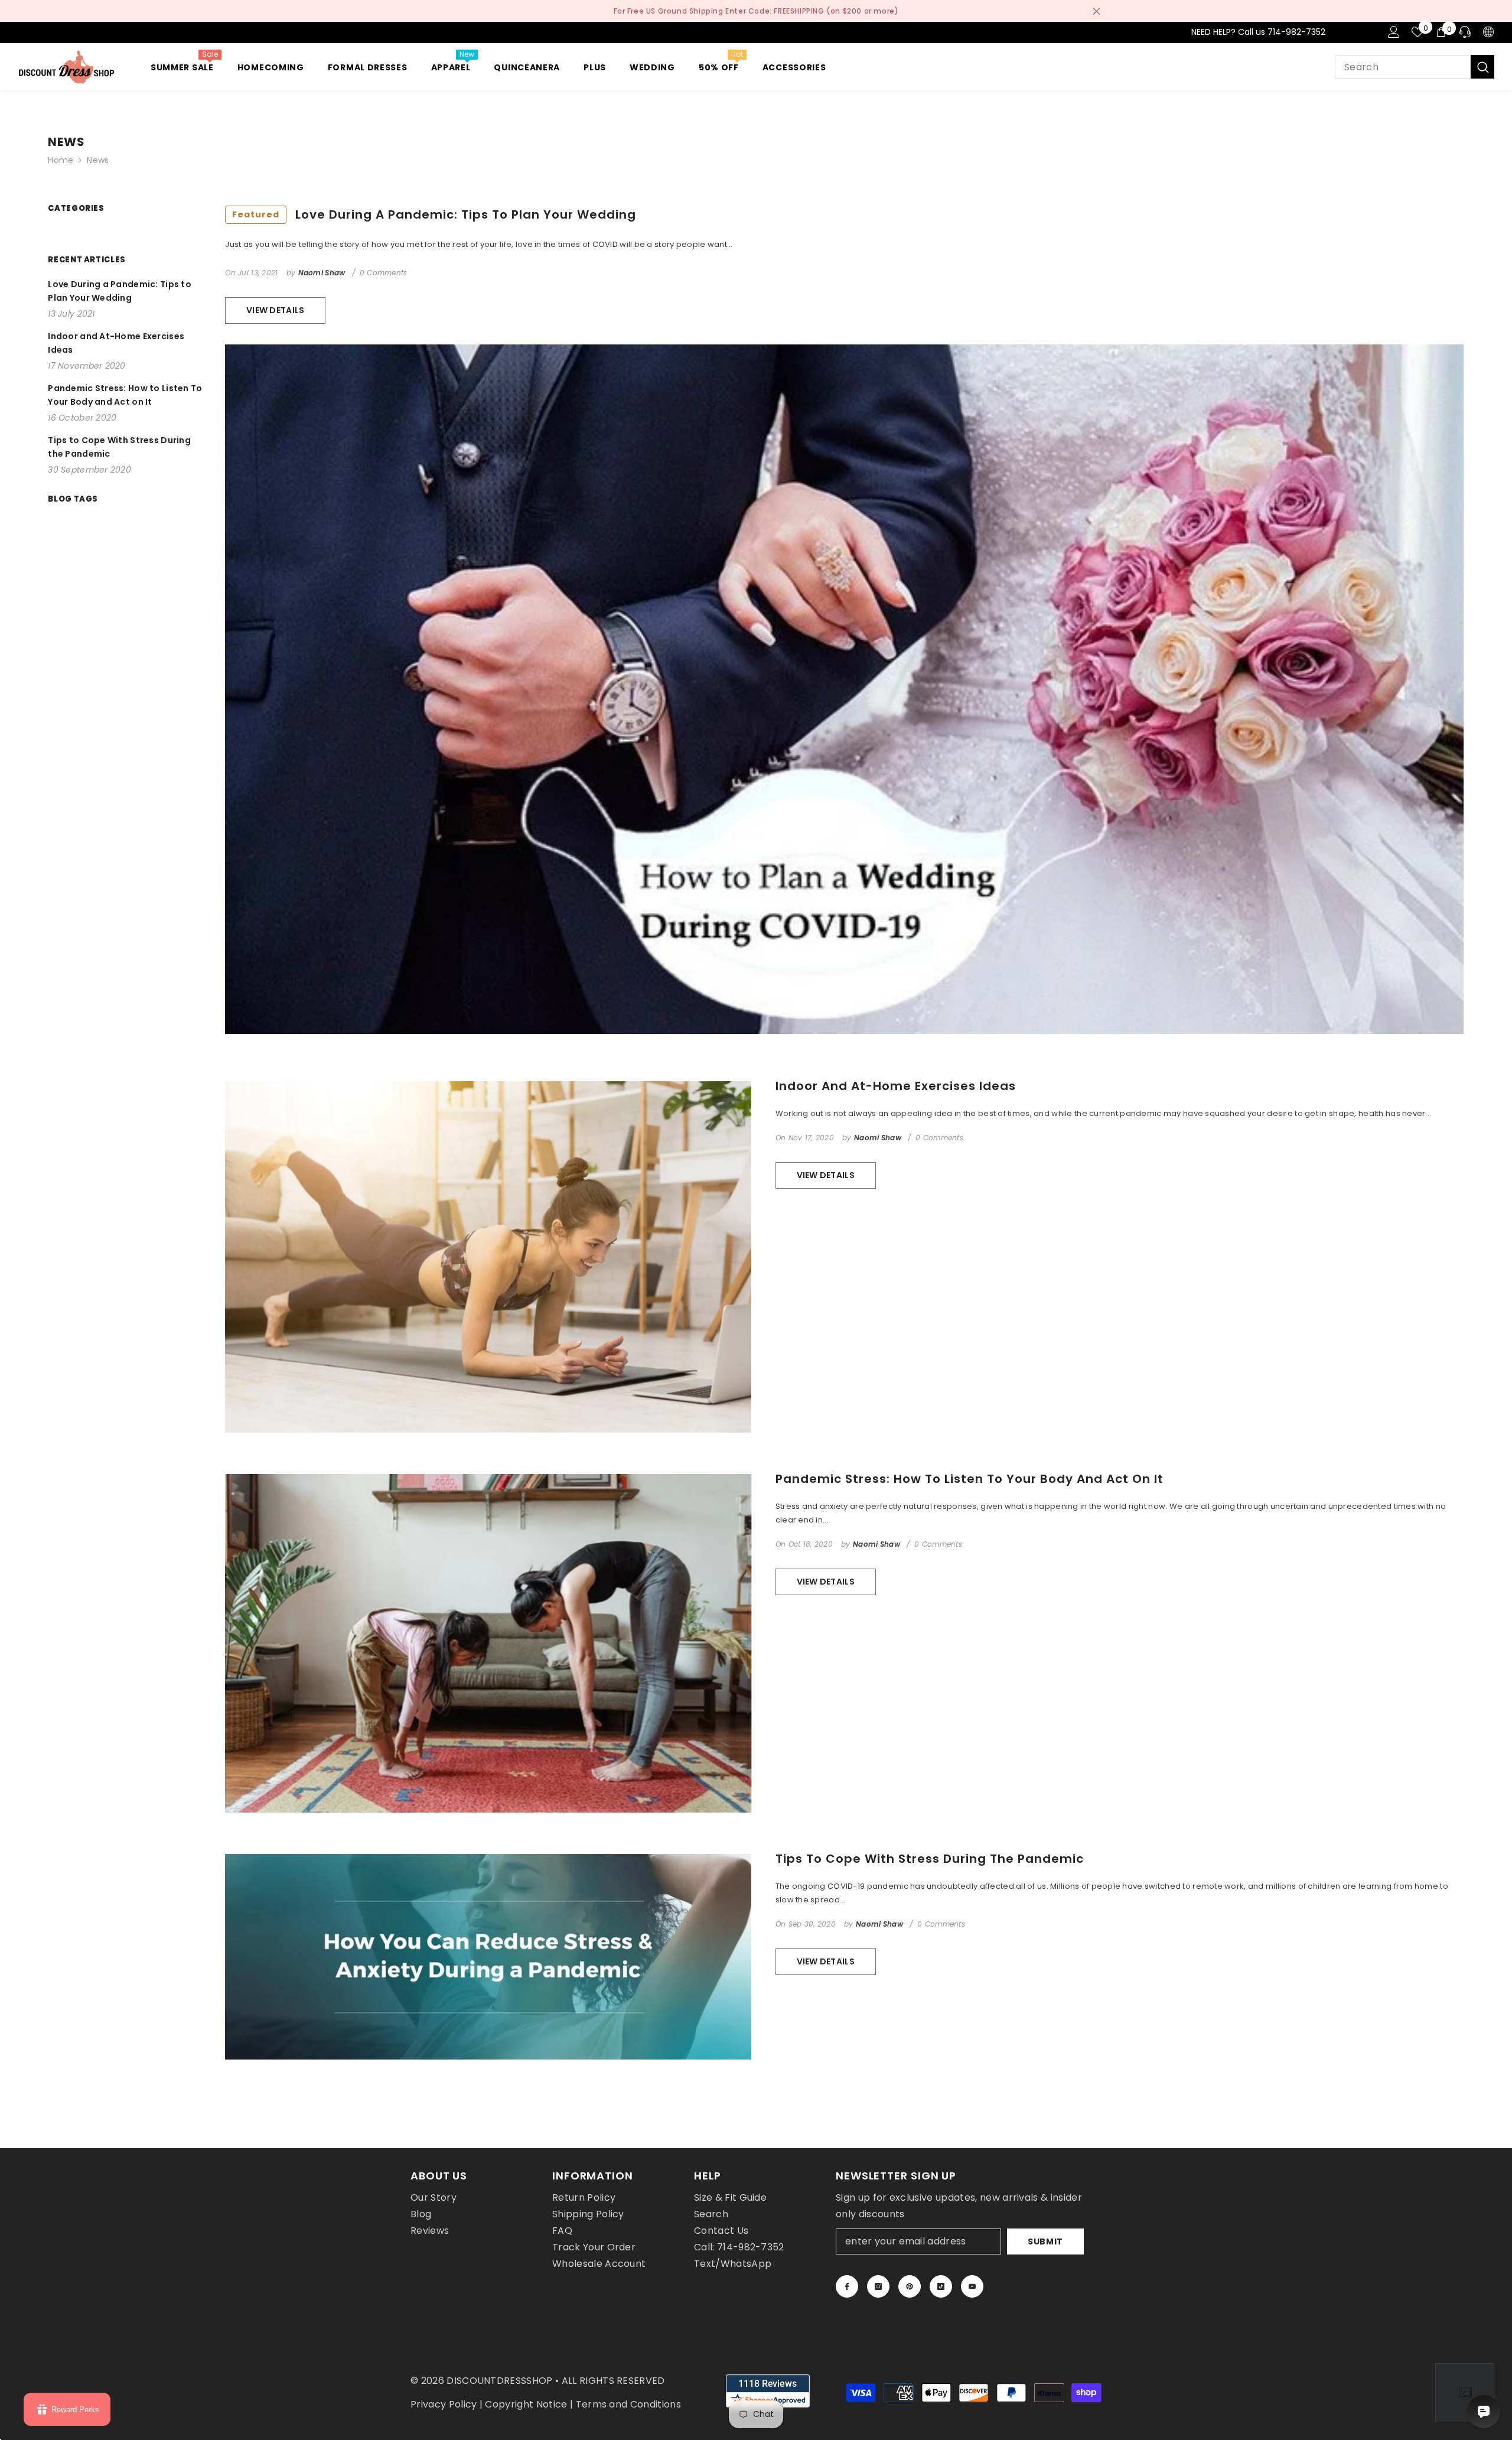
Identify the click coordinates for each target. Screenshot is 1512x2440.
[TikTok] (941, 2286)
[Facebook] (847, 2286)
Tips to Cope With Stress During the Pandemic (930, 1859)
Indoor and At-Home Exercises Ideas (896, 1086)
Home (61, 160)
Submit (1045, 2241)
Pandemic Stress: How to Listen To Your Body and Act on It (970, 1479)
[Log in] (1394, 32)
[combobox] (1403, 67)
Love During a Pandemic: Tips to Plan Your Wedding (434, 214)
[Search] (1415, 67)
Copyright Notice (526, 2404)
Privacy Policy (444, 2404)
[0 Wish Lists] (1417, 32)
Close (1096, 11)
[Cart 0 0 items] (1441, 32)
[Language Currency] (1488, 32)
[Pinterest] (910, 2286)
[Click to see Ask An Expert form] (1465, 2393)
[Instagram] (878, 2286)
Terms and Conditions (628, 2404)
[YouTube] (972, 2286)
